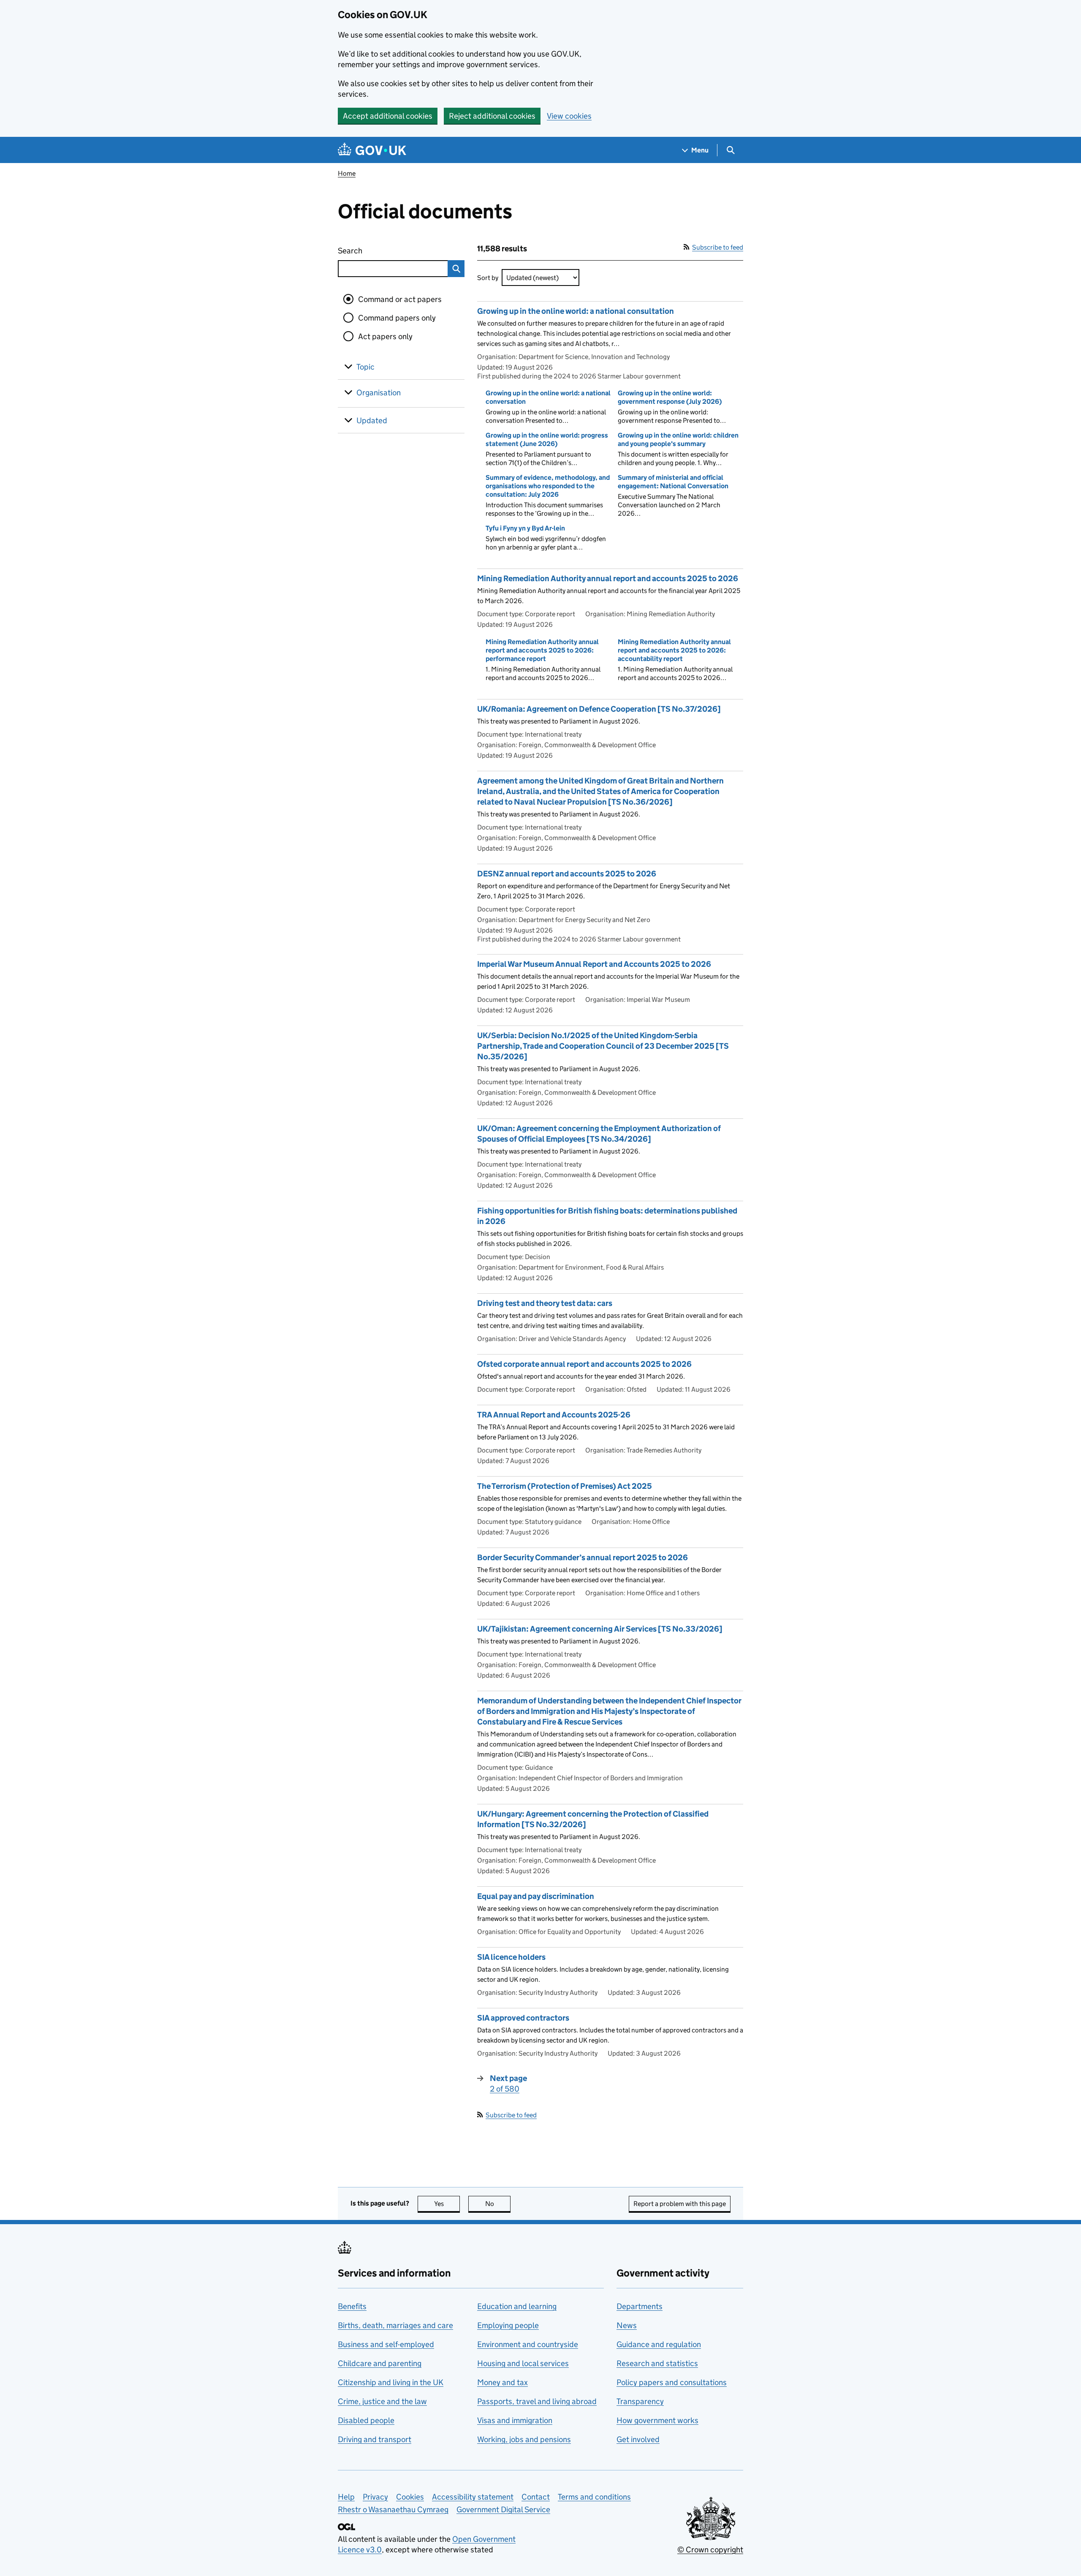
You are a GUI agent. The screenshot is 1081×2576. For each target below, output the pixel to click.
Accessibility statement (473, 2497)
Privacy (375, 2497)
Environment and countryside (528, 2344)
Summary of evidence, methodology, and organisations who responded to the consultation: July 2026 (548, 486)
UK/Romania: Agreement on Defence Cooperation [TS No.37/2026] (599, 709)
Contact (536, 2497)
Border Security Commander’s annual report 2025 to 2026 (583, 1557)
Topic (365, 367)
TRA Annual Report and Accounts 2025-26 (554, 1415)
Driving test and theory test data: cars (545, 1303)
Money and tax (502, 2382)
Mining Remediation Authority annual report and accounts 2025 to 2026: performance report (542, 650)
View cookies (569, 116)
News (627, 2325)
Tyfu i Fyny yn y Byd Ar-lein (525, 528)
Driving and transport (375, 2439)
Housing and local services (523, 2363)
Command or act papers (400, 299)
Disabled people (366, 2420)
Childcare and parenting (380, 2363)
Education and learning (517, 2306)
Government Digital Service (503, 2509)
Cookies (410, 2497)
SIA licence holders (511, 1957)
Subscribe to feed (718, 247)
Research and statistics (657, 2363)
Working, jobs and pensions (524, 2439)
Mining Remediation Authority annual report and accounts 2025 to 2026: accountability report (674, 650)
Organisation (379, 393)
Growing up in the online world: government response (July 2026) (670, 397)
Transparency (640, 2401)
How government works (657, 2420)
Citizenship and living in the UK (391, 2382)
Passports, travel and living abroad (537, 2401)
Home (347, 173)
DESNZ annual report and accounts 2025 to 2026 (567, 874)
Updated (372, 420)
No (498, 2204)
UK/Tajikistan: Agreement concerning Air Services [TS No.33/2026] (600, 1629)
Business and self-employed (386, 2344)
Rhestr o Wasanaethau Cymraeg (393, 2509)
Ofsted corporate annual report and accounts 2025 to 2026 (584, 1364)
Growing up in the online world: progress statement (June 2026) (547, 439)
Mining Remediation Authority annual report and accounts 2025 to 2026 (608, 578)
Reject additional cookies (492, 116)
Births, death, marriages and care (395, 2325)
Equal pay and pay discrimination (536, 1896)
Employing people (508, 2325)
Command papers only (397, 318)
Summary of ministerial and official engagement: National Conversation (673, 482)
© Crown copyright (710, 2550)
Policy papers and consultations (672, 2382)
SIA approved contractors (523, 2018)
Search (381, 251)
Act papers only (385, 336)
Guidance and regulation (659, 2344)
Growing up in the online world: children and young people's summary (678, 439)
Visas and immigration (515, 2420)
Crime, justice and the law (382, 2401)
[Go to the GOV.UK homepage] (372, 150)
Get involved (638, 2439)
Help (346, 2497)
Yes (447, 2204)
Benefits (352, 2306)
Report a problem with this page (680, 2204)
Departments (640, 2306)
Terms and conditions (594, 2497)
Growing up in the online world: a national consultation (576, 311)
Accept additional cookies (388, 116)
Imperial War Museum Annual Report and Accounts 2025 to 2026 (594, 964)
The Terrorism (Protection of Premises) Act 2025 (565, 1486)
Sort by (488, 278)
